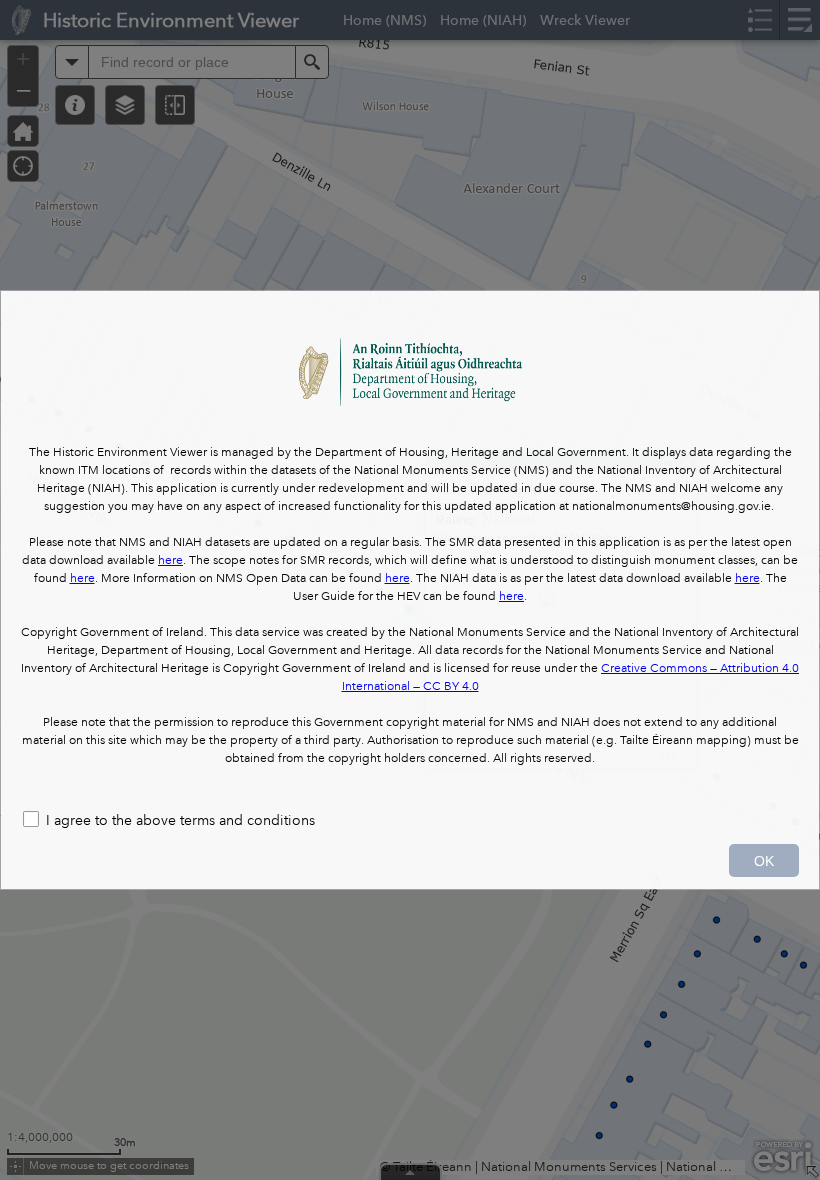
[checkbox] (410, 821)
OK (764, 861)
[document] (410, 545)
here (170, 560)
